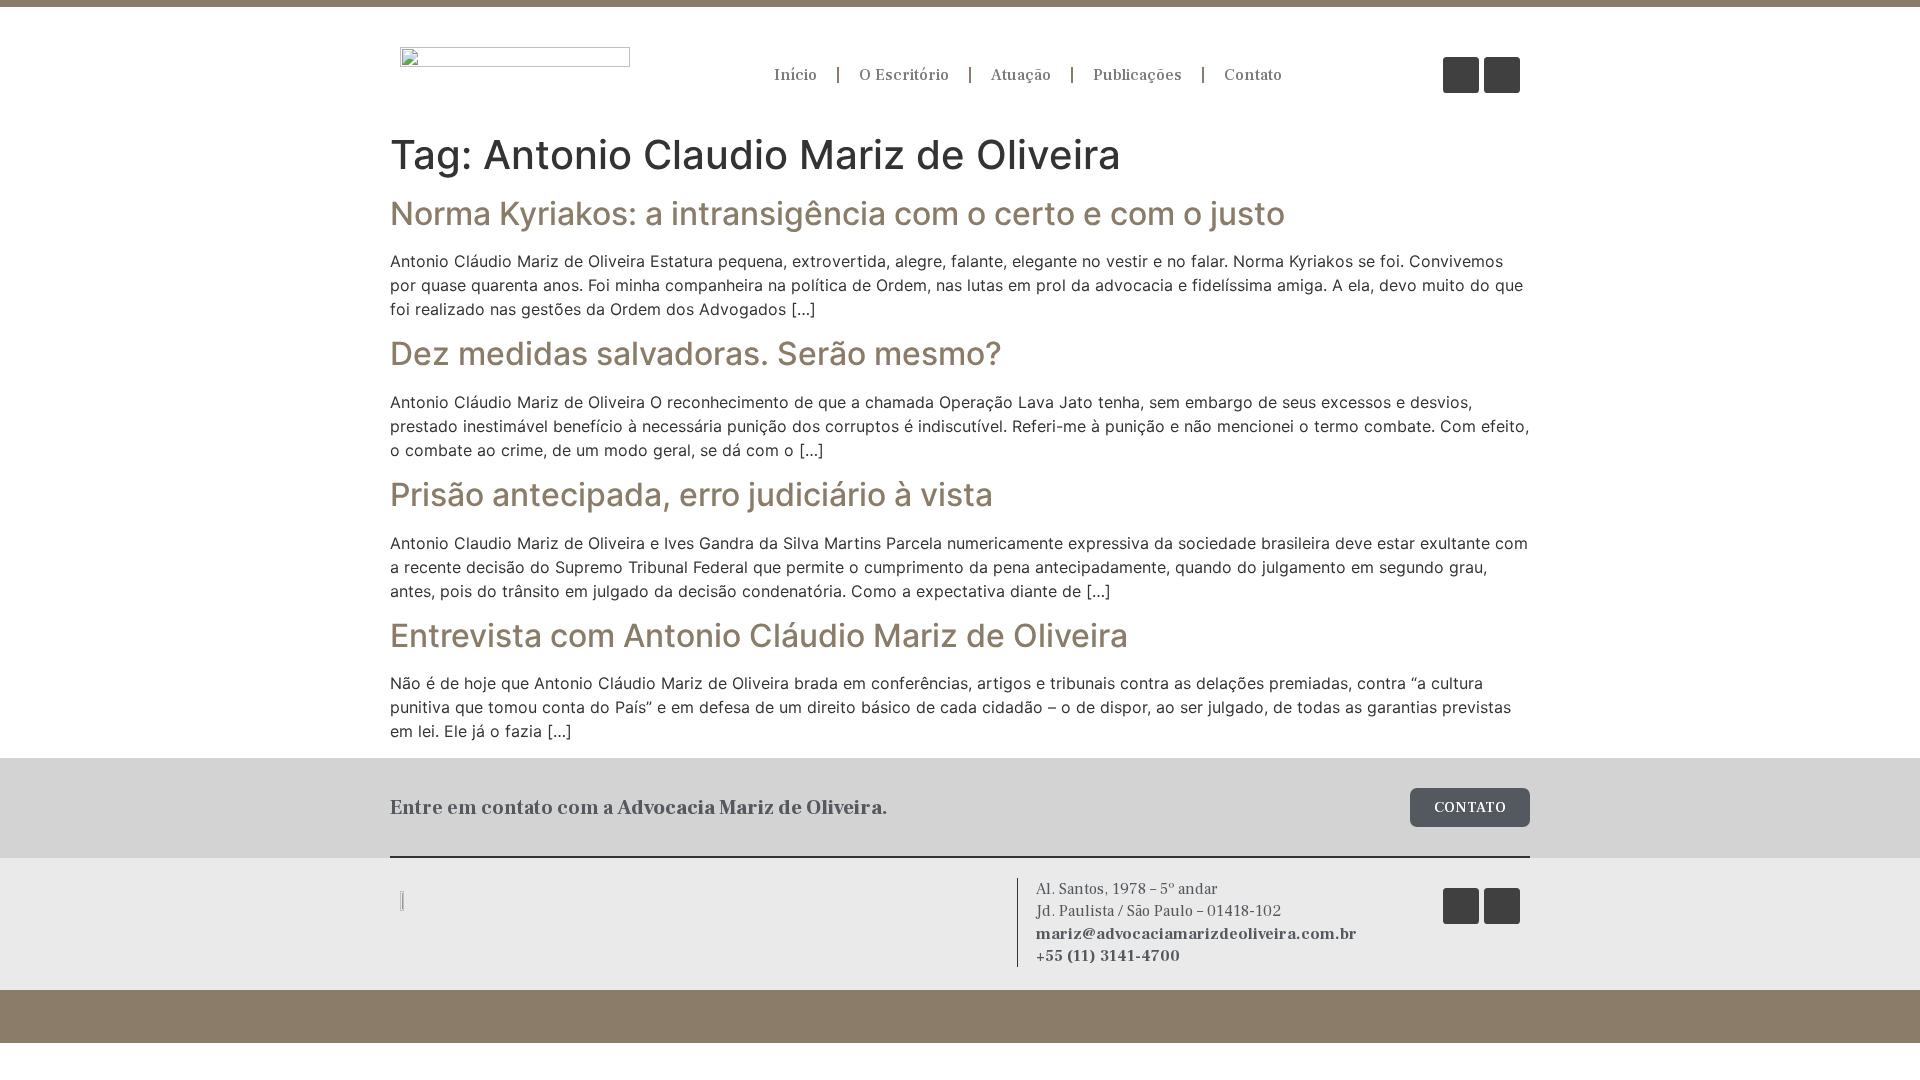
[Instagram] (1461, 75)
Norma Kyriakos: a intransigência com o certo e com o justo (837, 213)
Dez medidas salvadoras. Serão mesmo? (696, 353)
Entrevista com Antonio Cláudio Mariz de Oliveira (759, 635)
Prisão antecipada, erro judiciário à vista (691, 494)
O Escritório (904, 75)
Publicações (1137, 75)
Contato (1253, 75)
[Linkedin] (1502, 75)
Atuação (1021, 75)
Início (795, 75)
